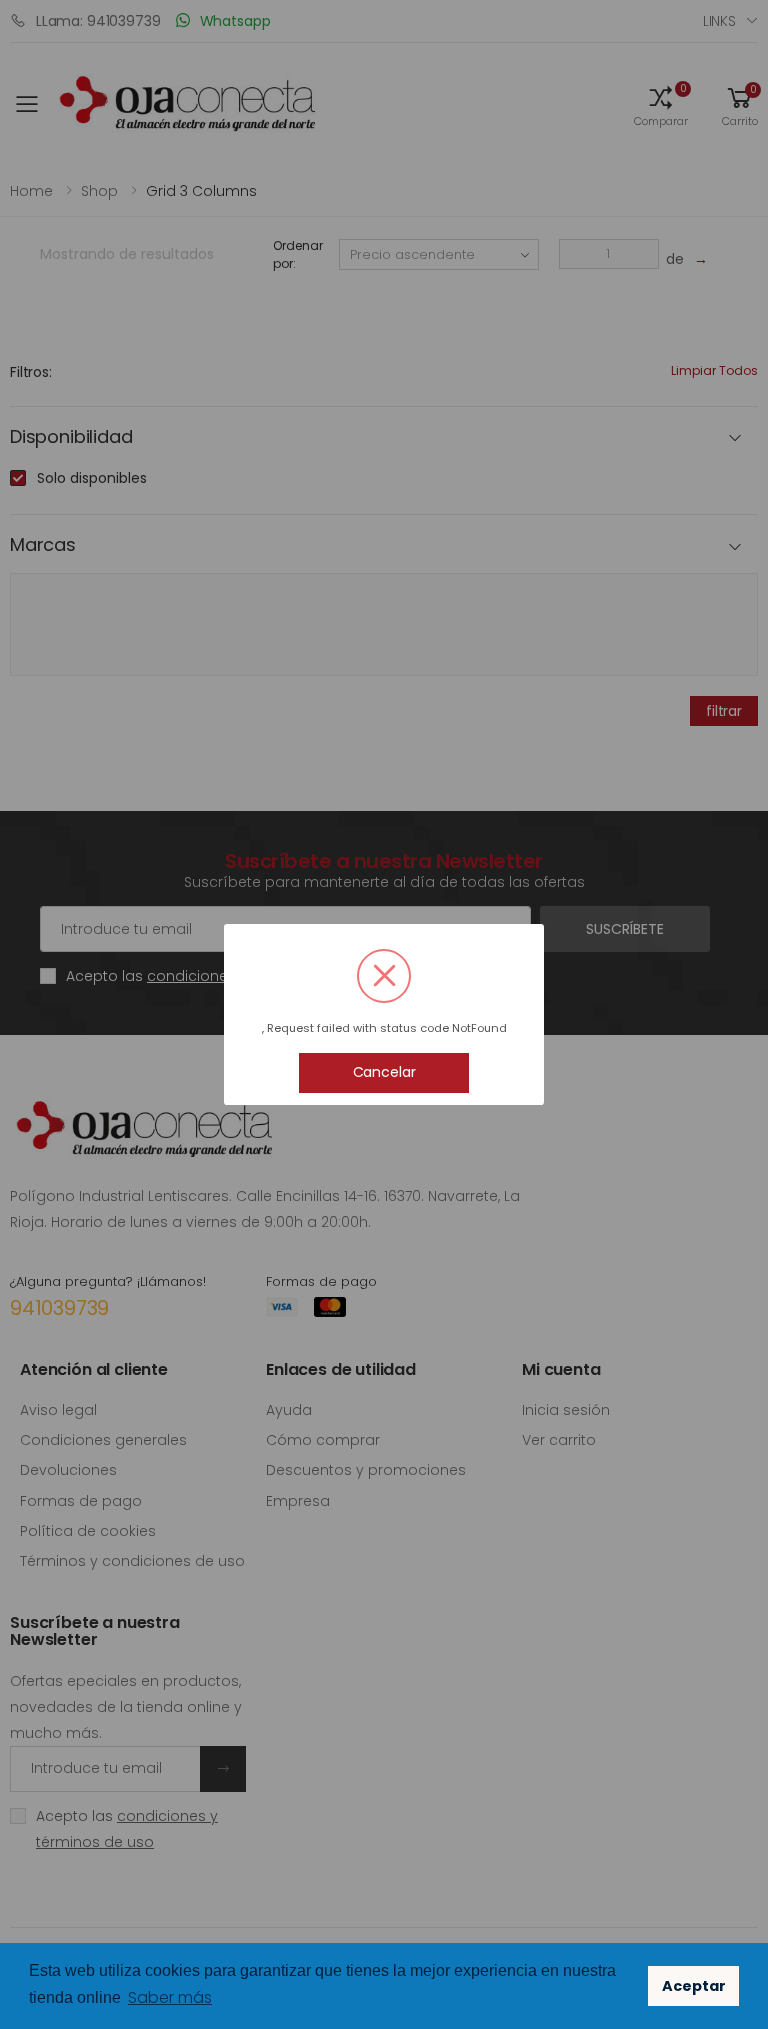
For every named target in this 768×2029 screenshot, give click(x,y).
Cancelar (384, 1072)
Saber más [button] (170, 1997)
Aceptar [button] (694, 1986)
